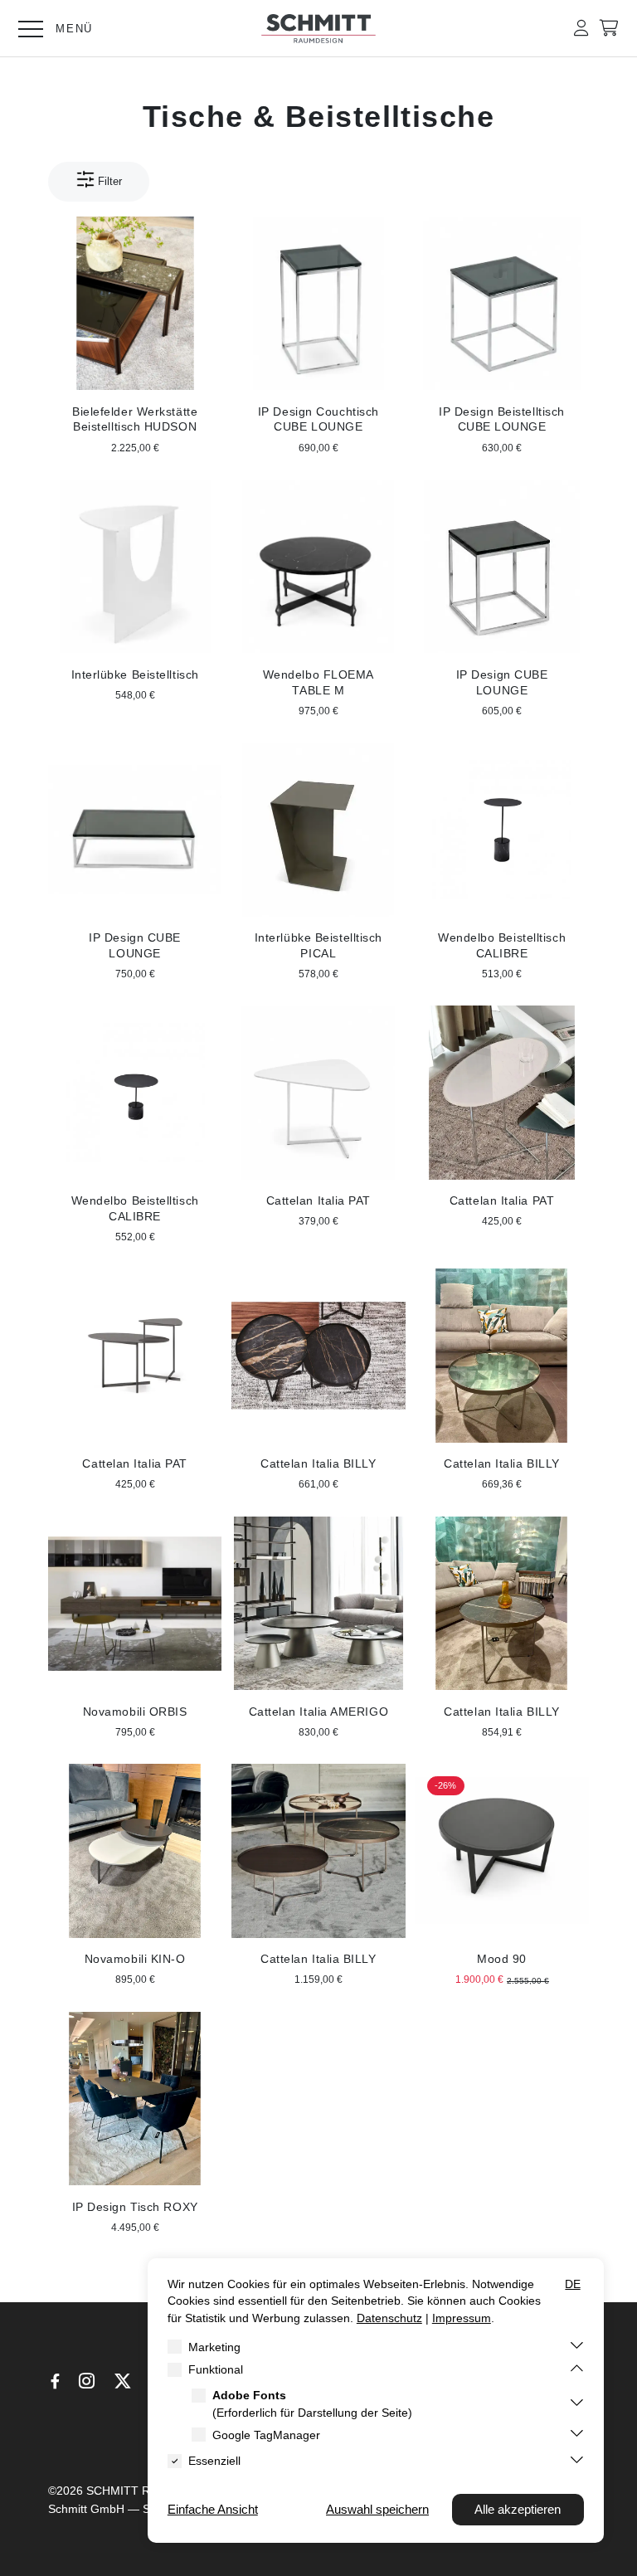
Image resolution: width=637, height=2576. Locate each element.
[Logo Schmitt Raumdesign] (318, 39)
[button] (581, 28)
